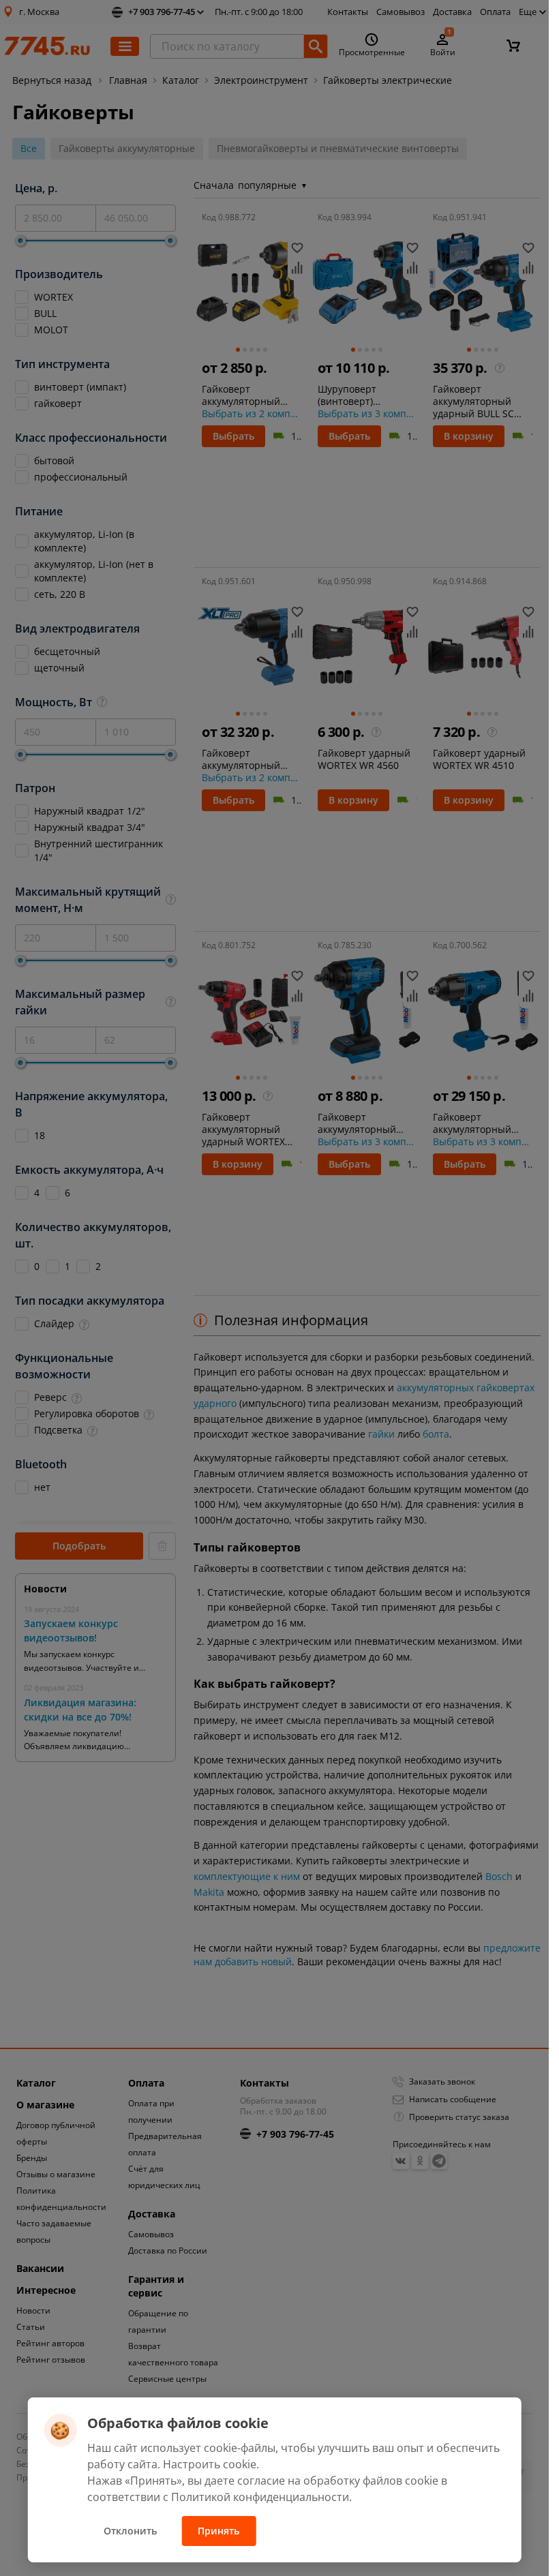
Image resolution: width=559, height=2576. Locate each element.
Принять (218, 2531)
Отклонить (130, 2531)
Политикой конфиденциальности (260, 2497)
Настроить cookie (210, 2464)
